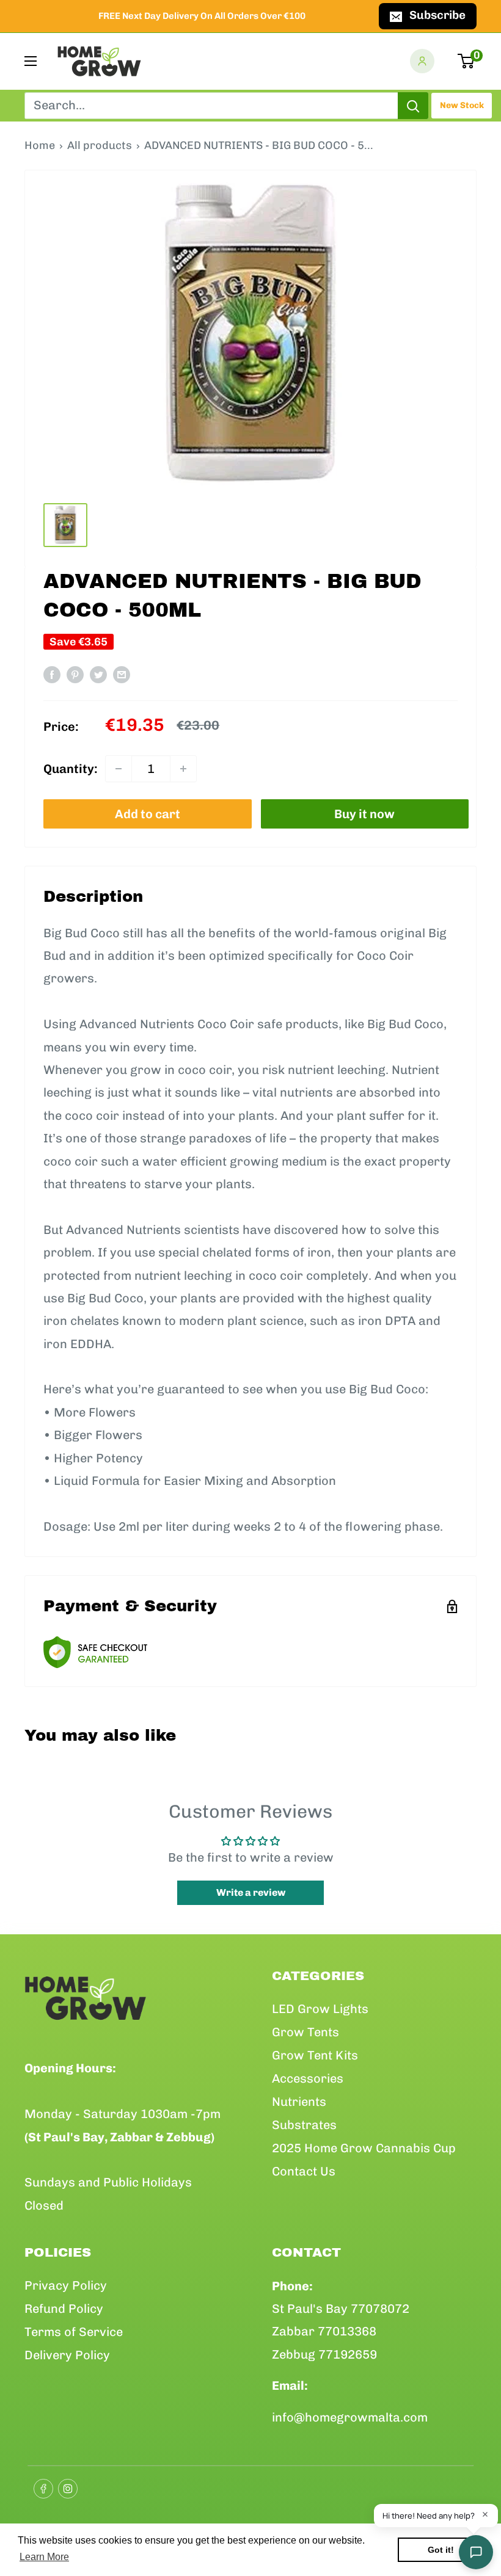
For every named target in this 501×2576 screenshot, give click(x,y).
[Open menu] (31, 61)
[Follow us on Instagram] (64, 2485)
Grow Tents (305, 2032)
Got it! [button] (441, 2550)
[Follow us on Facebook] (40, 2485)
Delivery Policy (67, 2355)
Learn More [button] (44, 2557)
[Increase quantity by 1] (183, 769)
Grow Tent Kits (315, 2055)
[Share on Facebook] (52, 674)
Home (40, 145)
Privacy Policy (66, 2285)
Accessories (308, 2078)
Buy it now (364, 814)
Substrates (304, 2125)
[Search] (413, 106)
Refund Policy (64, 2309)
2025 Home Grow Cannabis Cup (364, 2148)
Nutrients (299, 2102)
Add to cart (148, 814)
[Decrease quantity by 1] (119, 769)
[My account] (422, 61)
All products (100, 145)
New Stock (462, 105)
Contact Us (304, 2171)
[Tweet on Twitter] (98, 674)
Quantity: (71, 769)
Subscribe (437, 15)
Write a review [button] (251, 1892)
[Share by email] (122, 674)
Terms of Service (74, 2332)
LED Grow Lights (320, 2009)
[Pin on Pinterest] (75, 674)
